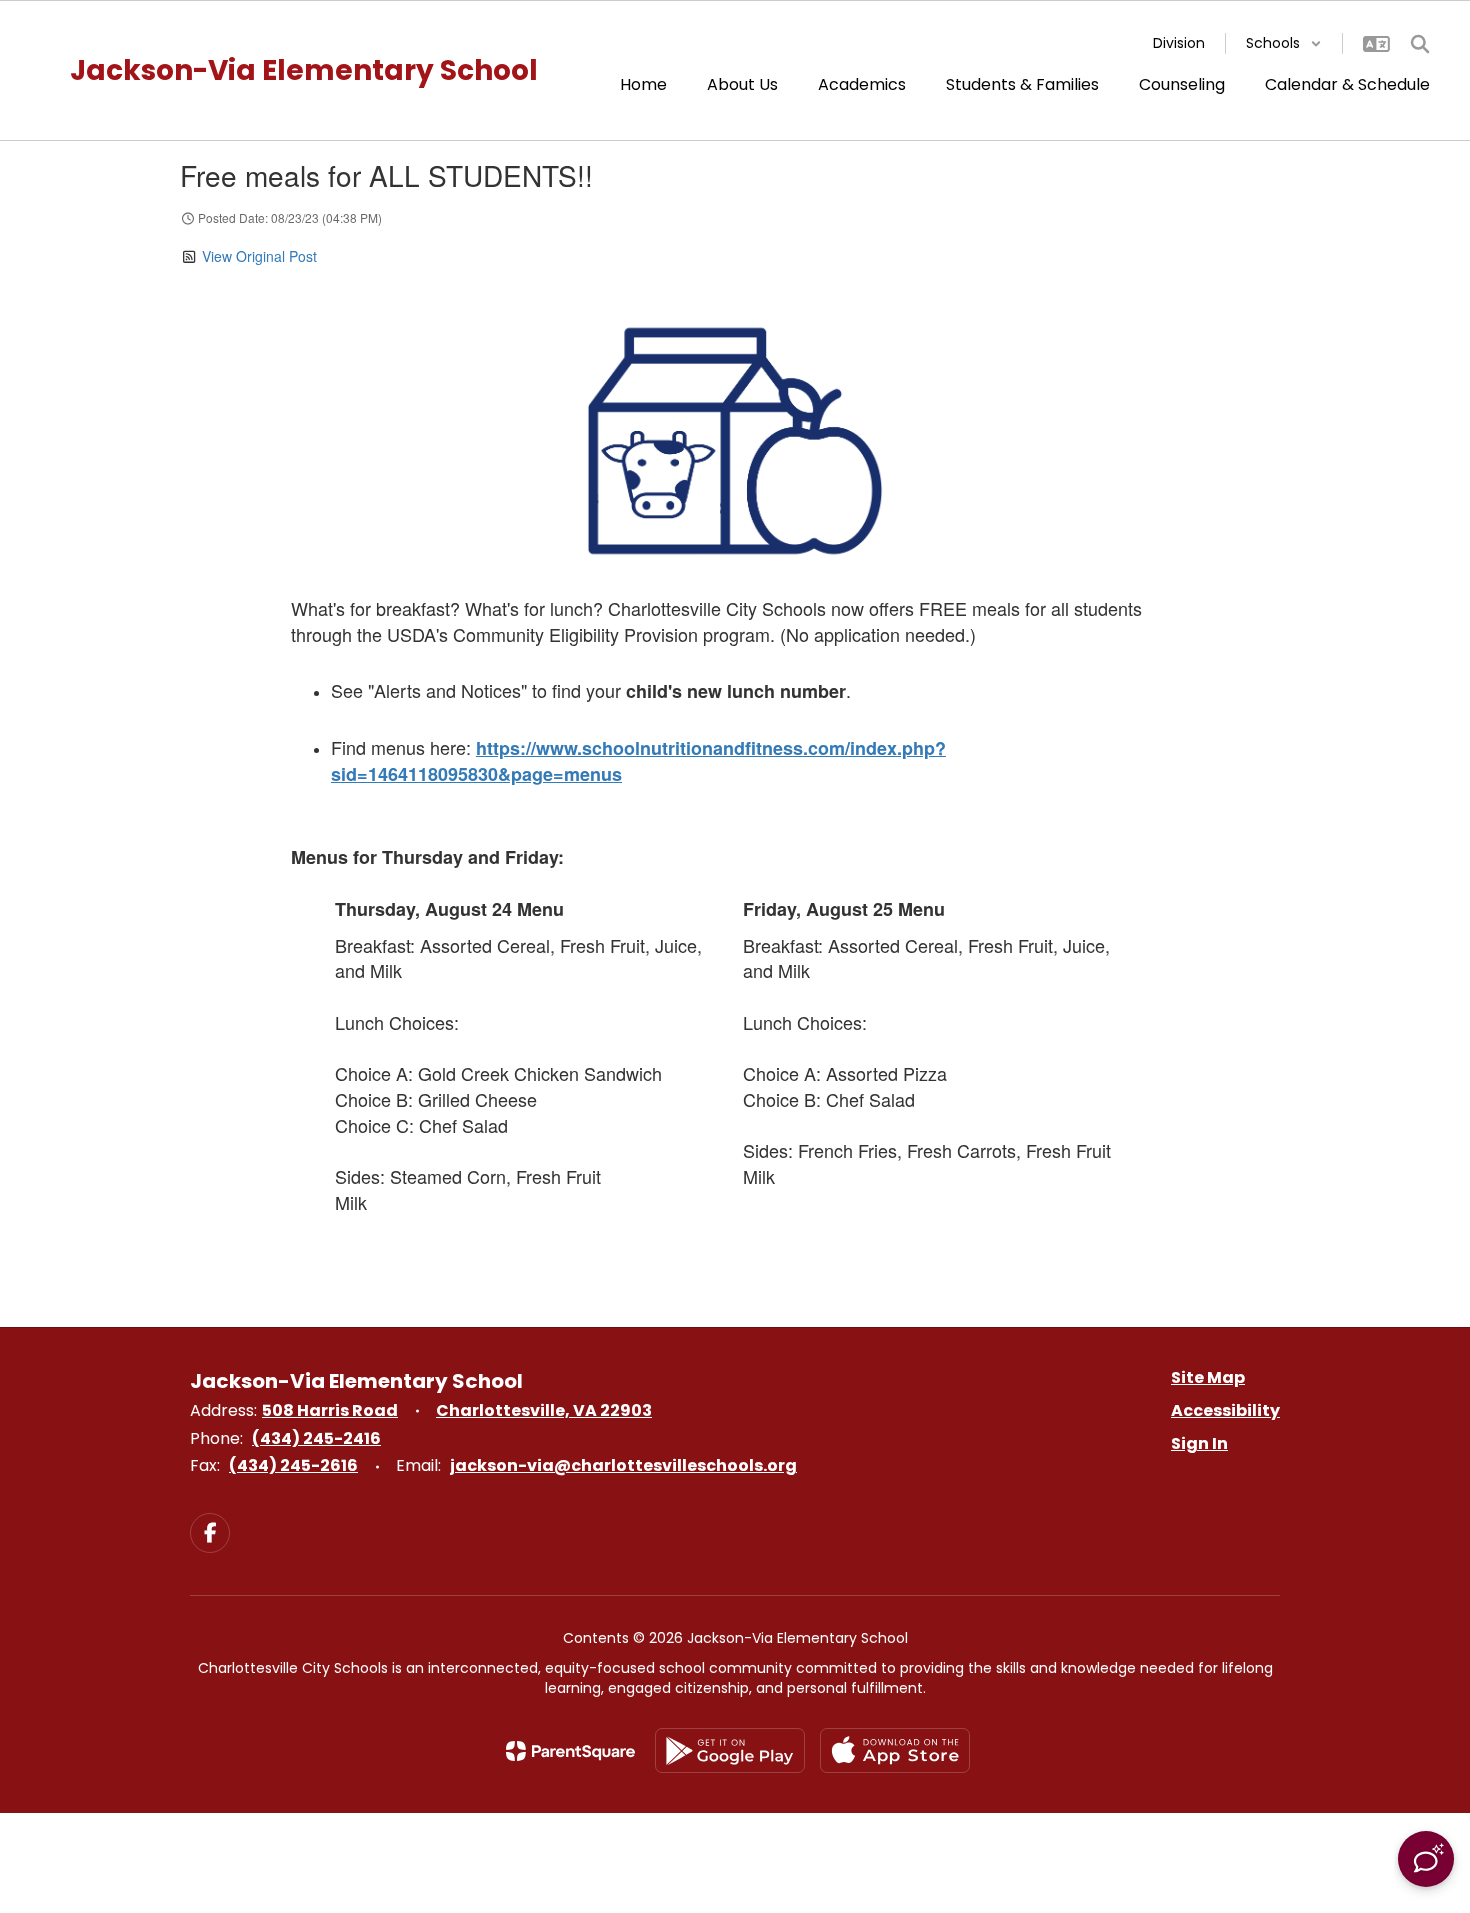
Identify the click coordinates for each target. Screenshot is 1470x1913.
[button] (1284, 43)
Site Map (1208, 1377)
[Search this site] (1420, 44)
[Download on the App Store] (895, 1750)
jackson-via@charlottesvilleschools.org (623, 1465)
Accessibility (1225, 1410)
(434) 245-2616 (293, 1465)
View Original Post (259, 256)
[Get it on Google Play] (730, 1750)
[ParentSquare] (570, 1751)
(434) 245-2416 (316, 1438)
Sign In (1199, 1443)
